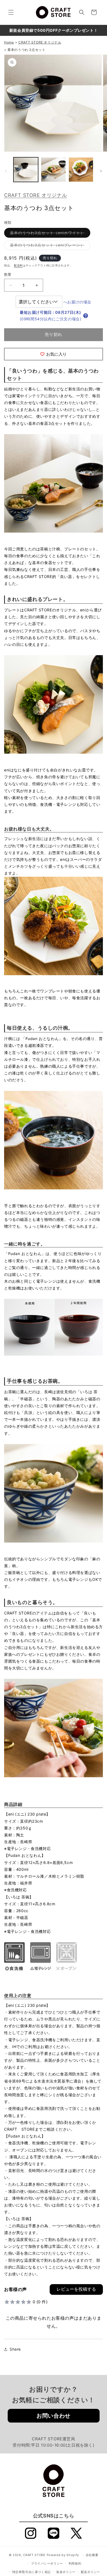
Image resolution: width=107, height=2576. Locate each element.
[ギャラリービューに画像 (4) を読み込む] (81, 170)
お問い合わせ (54, 2416)
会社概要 (92, 2555)
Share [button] (15, 2349)
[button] (11, 12)
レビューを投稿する (76, 2289)
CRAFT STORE (34, 2555)
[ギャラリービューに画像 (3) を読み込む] (53, 170)
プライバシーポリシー (47, 2563)
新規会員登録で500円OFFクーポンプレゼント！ (54, 30)
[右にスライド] (101, 171)
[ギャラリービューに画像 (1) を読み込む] (26, 170)
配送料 (18, 265)
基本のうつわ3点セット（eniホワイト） (49, 234)
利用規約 (75, 2563)
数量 (8, 274)
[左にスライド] (6, 171)
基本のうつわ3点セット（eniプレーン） (49, 246)
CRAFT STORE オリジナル (36, 195)
